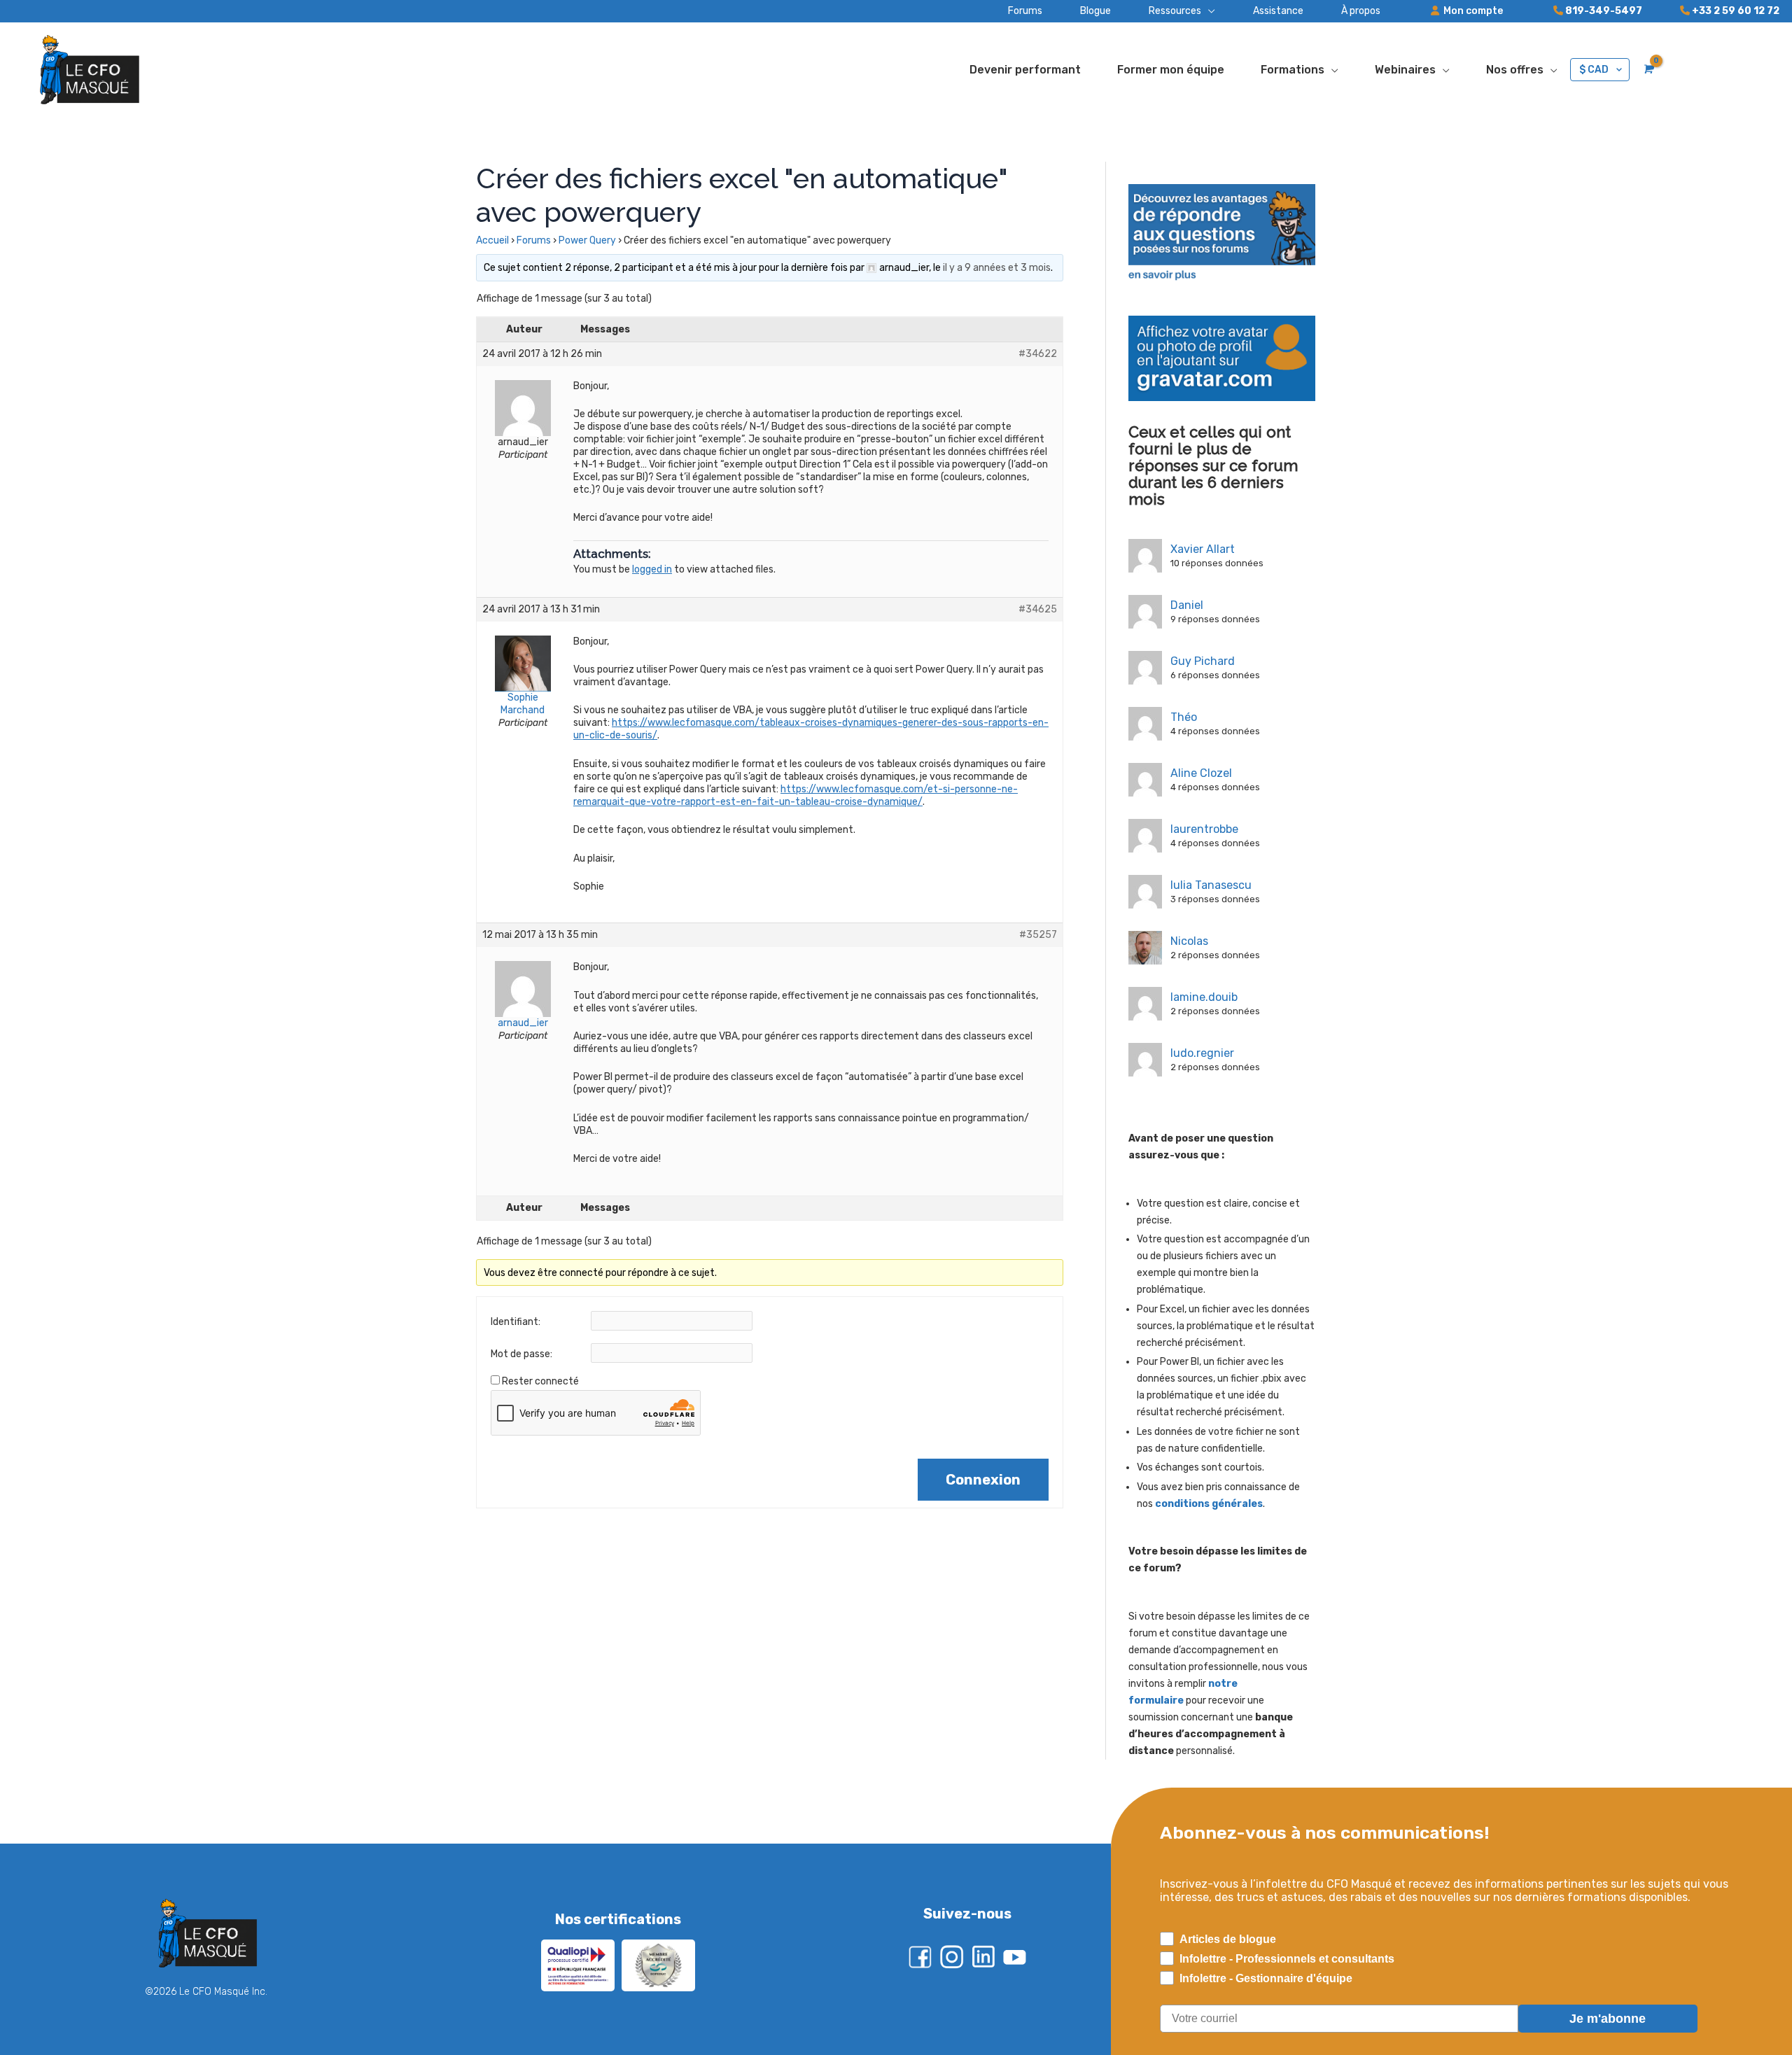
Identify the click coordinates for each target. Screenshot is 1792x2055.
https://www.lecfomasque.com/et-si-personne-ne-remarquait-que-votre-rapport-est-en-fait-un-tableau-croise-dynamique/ (796, 795)
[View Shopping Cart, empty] (1647, 69)
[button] (1163, 11)
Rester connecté (540, 1381)
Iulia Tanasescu (1211, 885)
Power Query (587, 240)
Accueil (492, 240)
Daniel (1187, 605)
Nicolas (1189, 941)
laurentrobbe (1204, 829)
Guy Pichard (1203, 661)
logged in (652, 569)
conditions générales (1209, 1504)
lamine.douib (1204, 997)
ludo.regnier (1202, 1053)
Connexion (983, 1480)
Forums (534, 240)
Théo (1184, 717)
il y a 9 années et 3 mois (997, 268)
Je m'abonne (1608, 2019)
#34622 (1038, 354)
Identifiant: (516, 1322)
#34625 (1038, 609)
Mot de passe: (521, 1354)
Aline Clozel (1201, 773)
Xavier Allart (1203, 549)
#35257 (1038, 935)
